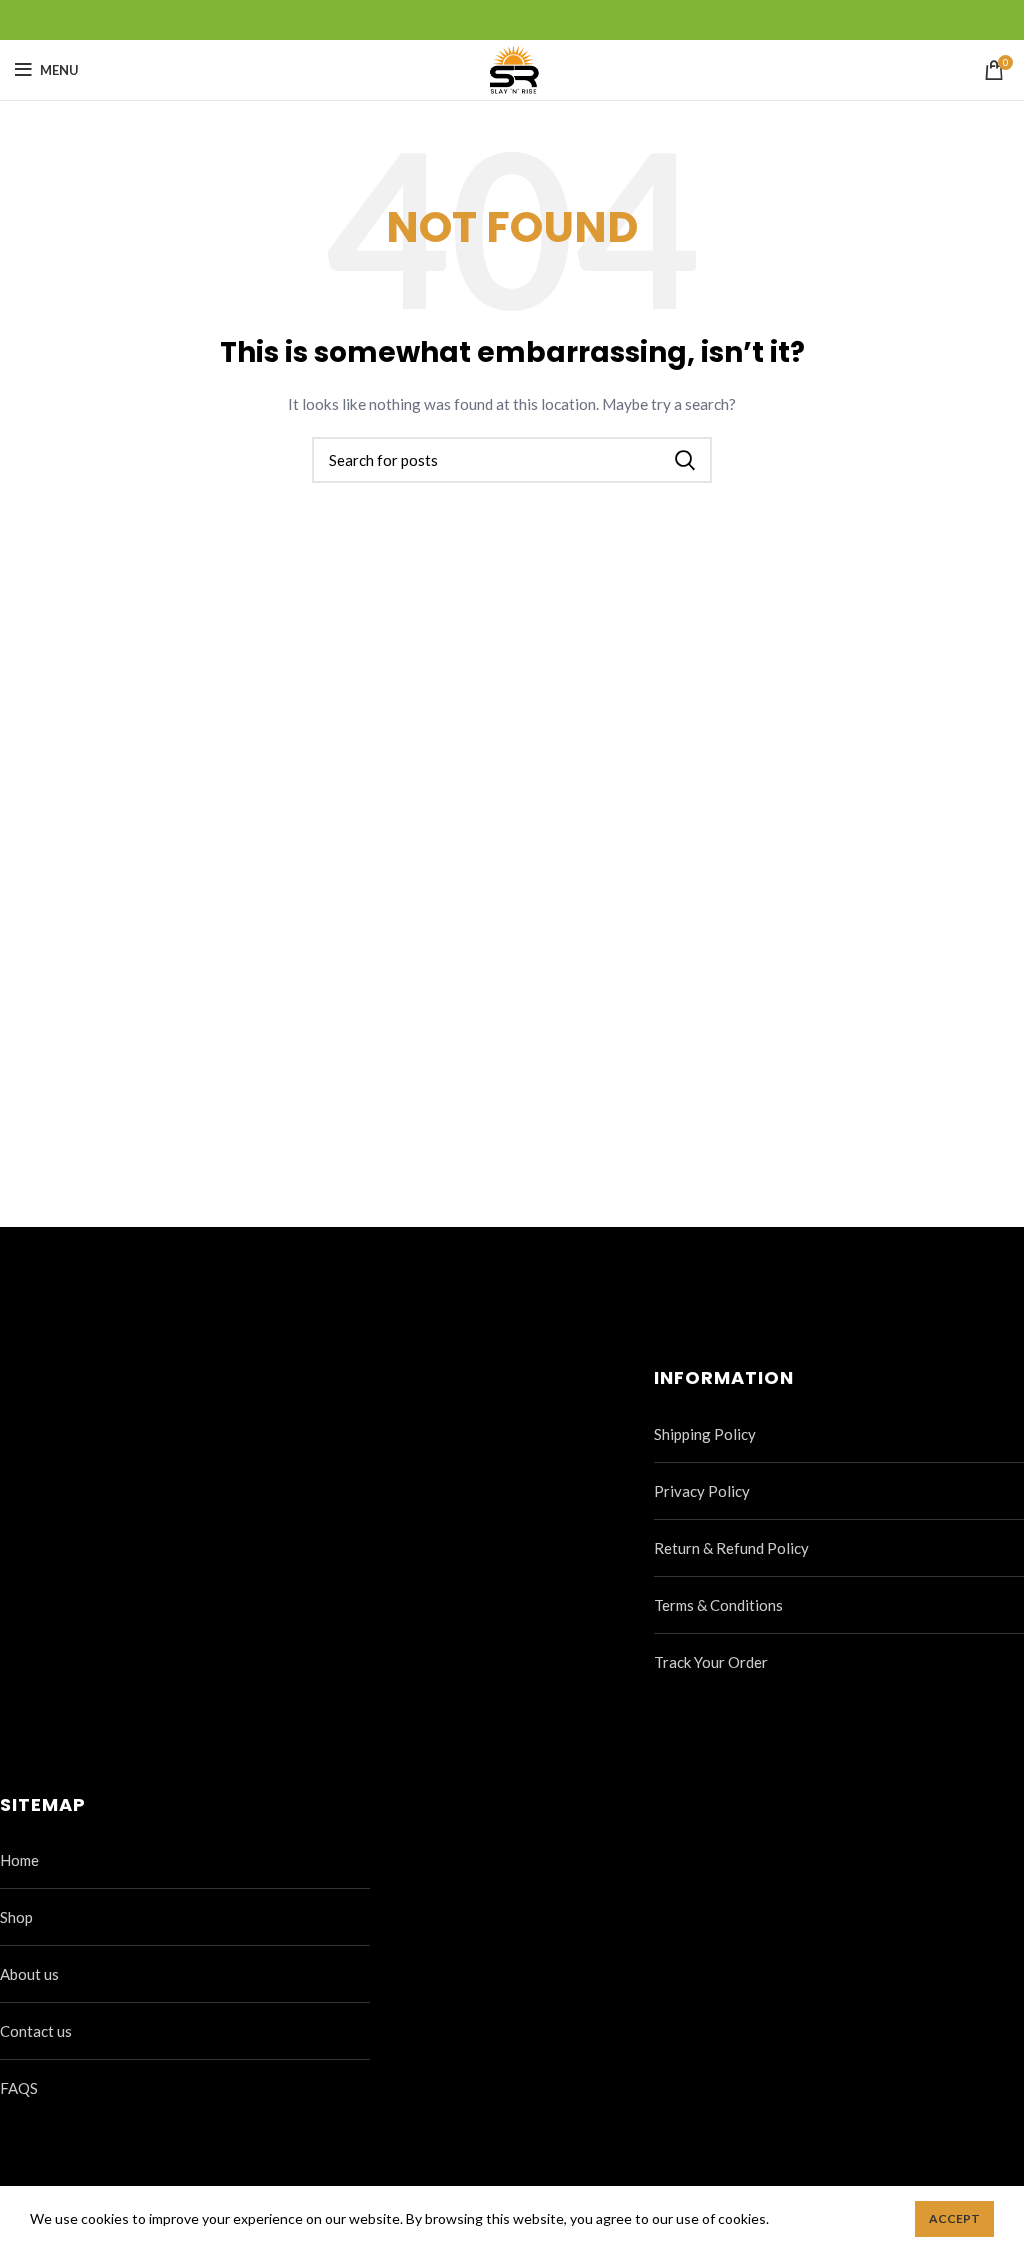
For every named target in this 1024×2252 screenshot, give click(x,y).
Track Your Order (711, 1662)
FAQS (19, 2088)
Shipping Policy (705, 1434)
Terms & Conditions (718, 1605)
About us (29, 1974)
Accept (954, 2218)
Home (19, 1860)
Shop (16, 1917)
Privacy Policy (702, 1491)
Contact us (36, 2031)
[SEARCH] (685, 460)
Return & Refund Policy (731, 1548)
